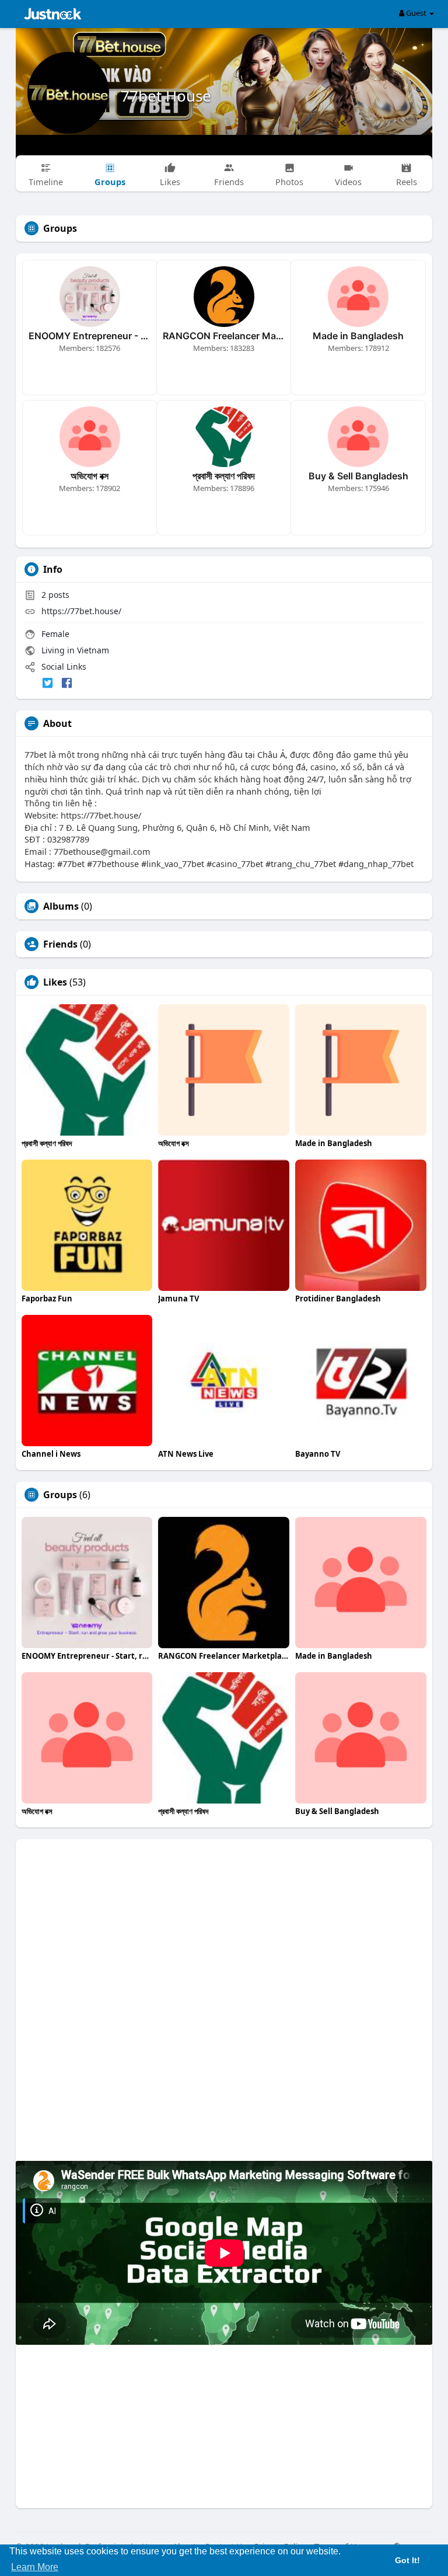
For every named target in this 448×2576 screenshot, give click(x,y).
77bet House (166, 96)
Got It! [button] (407, 2560)
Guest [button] (416, 13)
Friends (60, 944)
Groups (60, 1495)
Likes (55, 982)
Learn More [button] (35, 2567)
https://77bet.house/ (81, 611)
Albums (61, 906)
